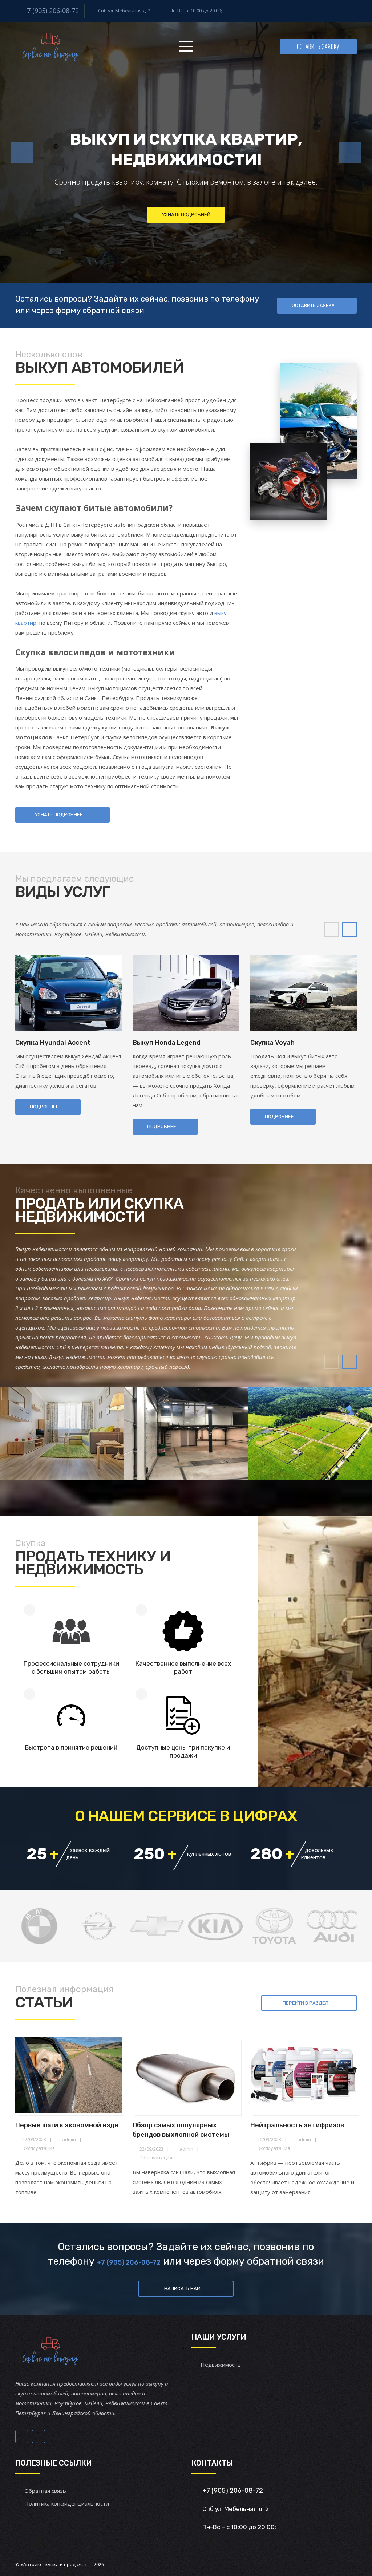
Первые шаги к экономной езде (67, 2125)
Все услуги (141, 235)
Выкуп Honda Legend (167, 1043)
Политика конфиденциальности (67, 2503)
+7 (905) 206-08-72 (51, 11)
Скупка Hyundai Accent (53, 1043)
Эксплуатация (39, 2148)
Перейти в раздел (306, 2003)
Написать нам (182, 2288)
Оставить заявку (318, 46)
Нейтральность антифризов (297, 2125)
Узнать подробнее (231, 235)
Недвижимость (221, 2365)
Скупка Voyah (272, 1043)
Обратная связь (45, 2491)
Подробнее (44, 1107)
